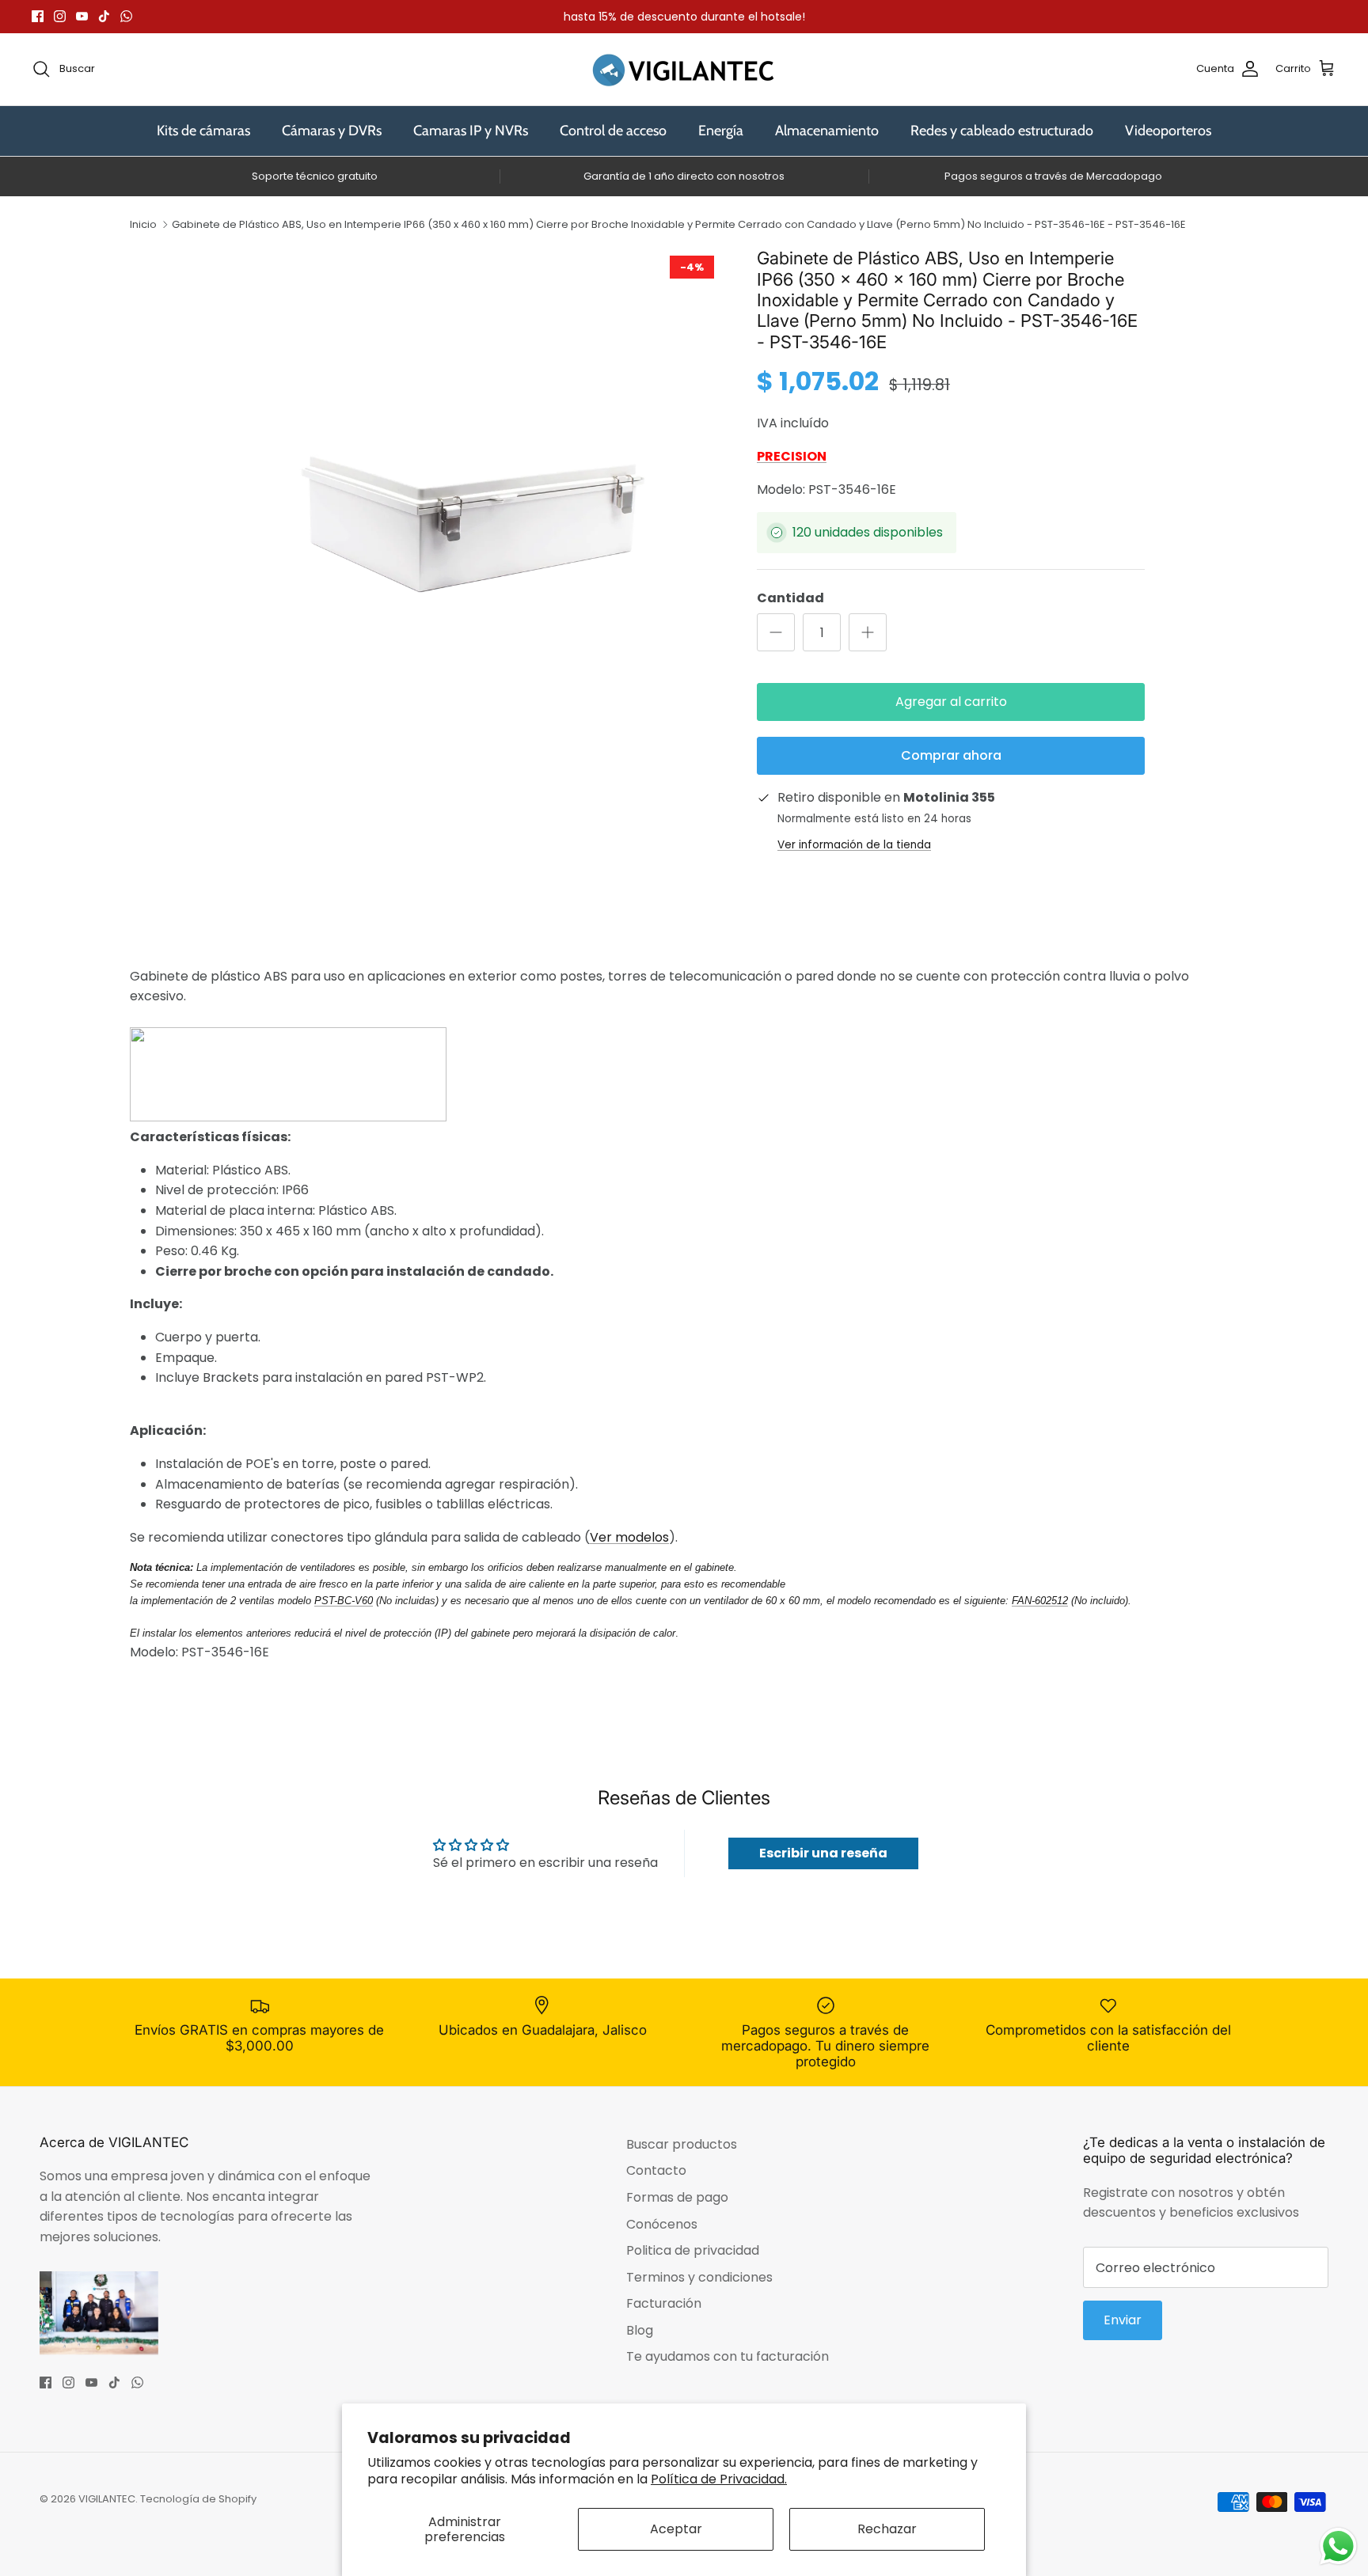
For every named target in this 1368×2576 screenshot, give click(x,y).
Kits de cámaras (203, 131)
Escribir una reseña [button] (823, 1853)
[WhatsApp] (126, 16)
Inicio (143, 224)
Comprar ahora (951, 755)
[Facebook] (38, 16)
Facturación (664, 2303)
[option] (473, 497)
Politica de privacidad (693, 2250)
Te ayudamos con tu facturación (728, 2356)
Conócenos (662, 2224)
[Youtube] (82, 16)
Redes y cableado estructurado (1002, 131)
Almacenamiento (827, 131)
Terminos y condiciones (699, 2277)
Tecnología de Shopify (198, 2499)
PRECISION (792, 456)
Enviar (1123, 2320)
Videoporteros (1168, 131)
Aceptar (676, 2529)
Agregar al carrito (951, 702)
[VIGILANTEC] (684, 69)
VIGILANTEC (107, 2499)
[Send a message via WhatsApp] (1338, 2546)
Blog (640, 2330)
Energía (721, 131)
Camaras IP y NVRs (471, 131)
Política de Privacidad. (719, 2479)
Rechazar (887, 2529)
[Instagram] (60, 16)
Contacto (656, 2170)
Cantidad (790, 598)
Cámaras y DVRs (332, 131)
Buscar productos (682, 2144)
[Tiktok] (104, 16)
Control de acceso (613, 131)
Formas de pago (677, 2197)
